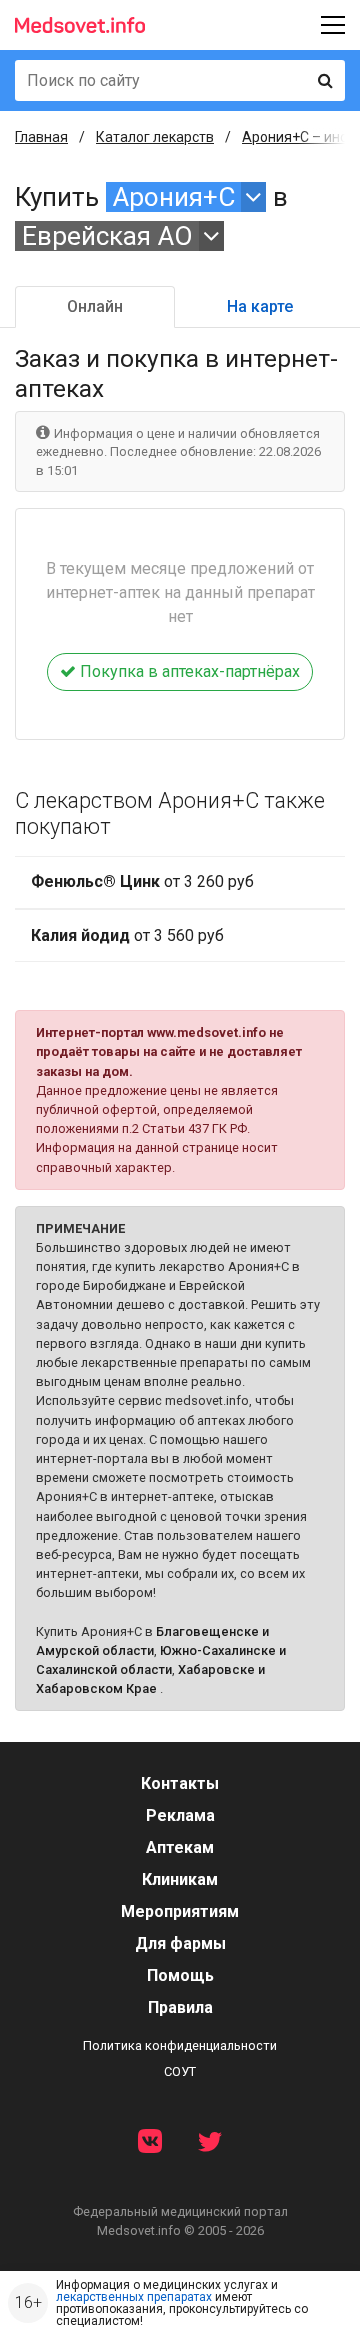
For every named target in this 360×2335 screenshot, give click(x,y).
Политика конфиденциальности (180, 2045)
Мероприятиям (180, 1911)
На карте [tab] (260, 306)
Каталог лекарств (155, 137)
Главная (41, 137)
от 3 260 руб (142, 881)
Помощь (180, 1975)
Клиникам (180, 1879)
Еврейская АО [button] (107, 236)
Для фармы (180, 1943)
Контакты (180, 1783)
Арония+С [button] (174, 197)
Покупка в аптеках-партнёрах (188, 671)
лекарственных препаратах (134, 2297)
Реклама (180, 1815)
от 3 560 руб (127, 935)
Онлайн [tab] (95, 306)
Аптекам (180, 1847)
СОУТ (180, 2071)
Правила (180, 2007)
